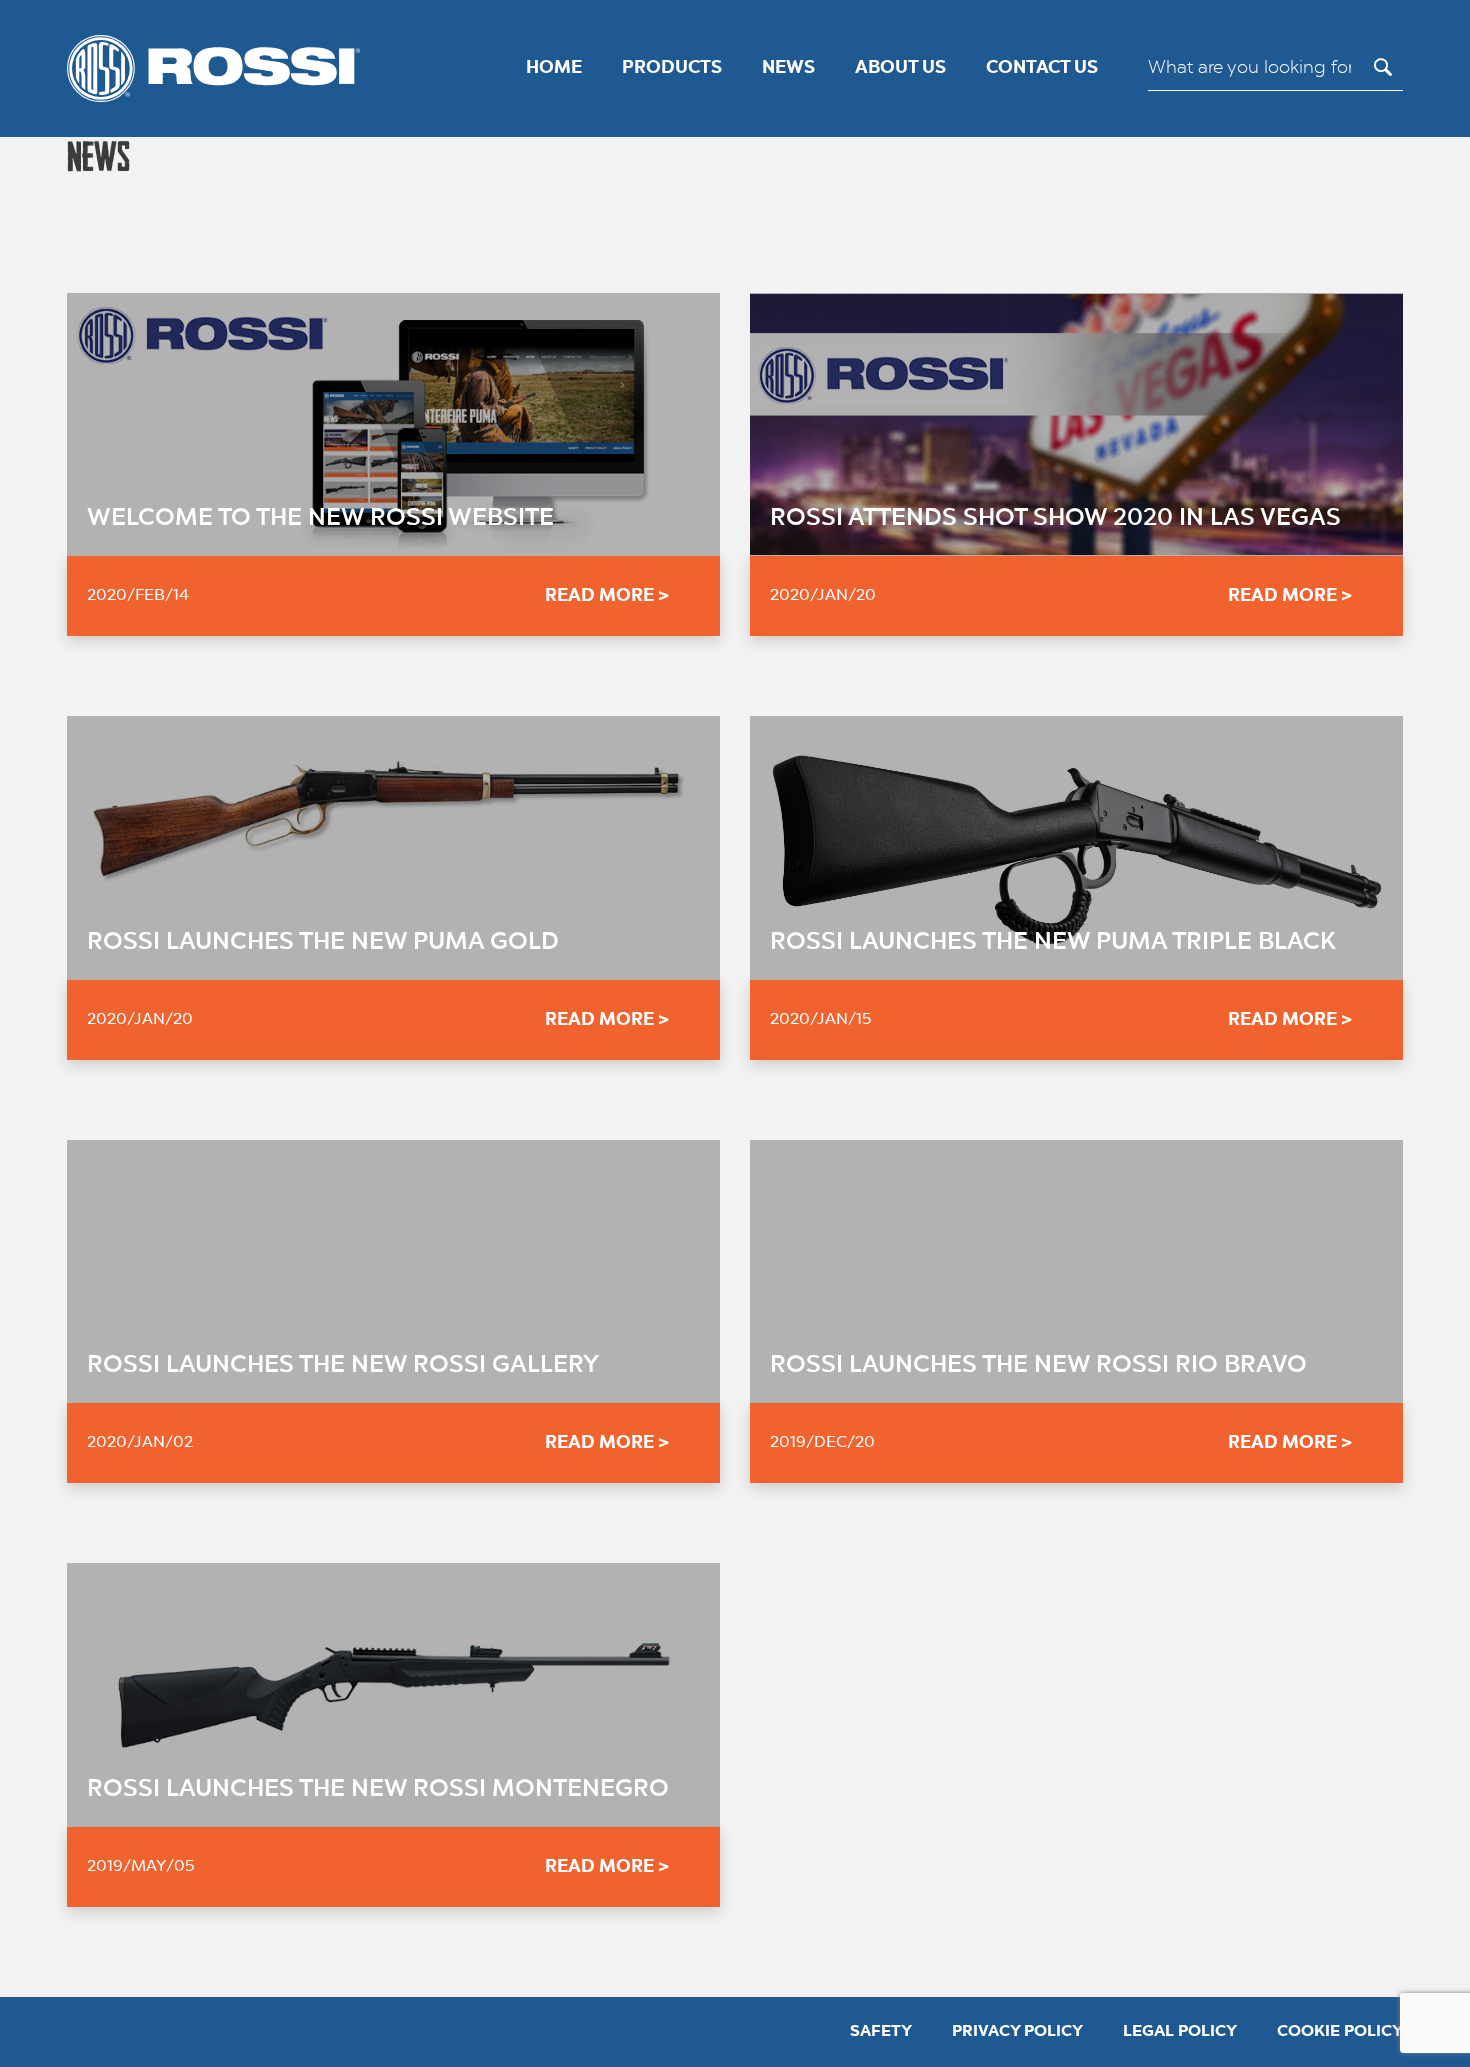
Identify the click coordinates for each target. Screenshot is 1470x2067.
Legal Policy (1180, 2032)
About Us (900, 68)
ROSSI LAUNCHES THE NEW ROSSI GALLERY (343, 1366)
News (788, 68)
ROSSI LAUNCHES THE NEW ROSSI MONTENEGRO (378, 1790)
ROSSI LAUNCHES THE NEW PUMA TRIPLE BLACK (1053, 943)
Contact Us (1042, 68)
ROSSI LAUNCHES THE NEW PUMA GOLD (323, 943)
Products (672, 68)
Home (554, 68)
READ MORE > (607, 596)
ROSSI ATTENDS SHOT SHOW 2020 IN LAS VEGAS (1055, 519)
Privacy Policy (1017, 2032)
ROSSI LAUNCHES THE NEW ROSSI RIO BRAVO (1038, 1366)
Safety (881, 2032)
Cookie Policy (1340, 2032)
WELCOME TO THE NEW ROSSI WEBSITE (320, 519)
